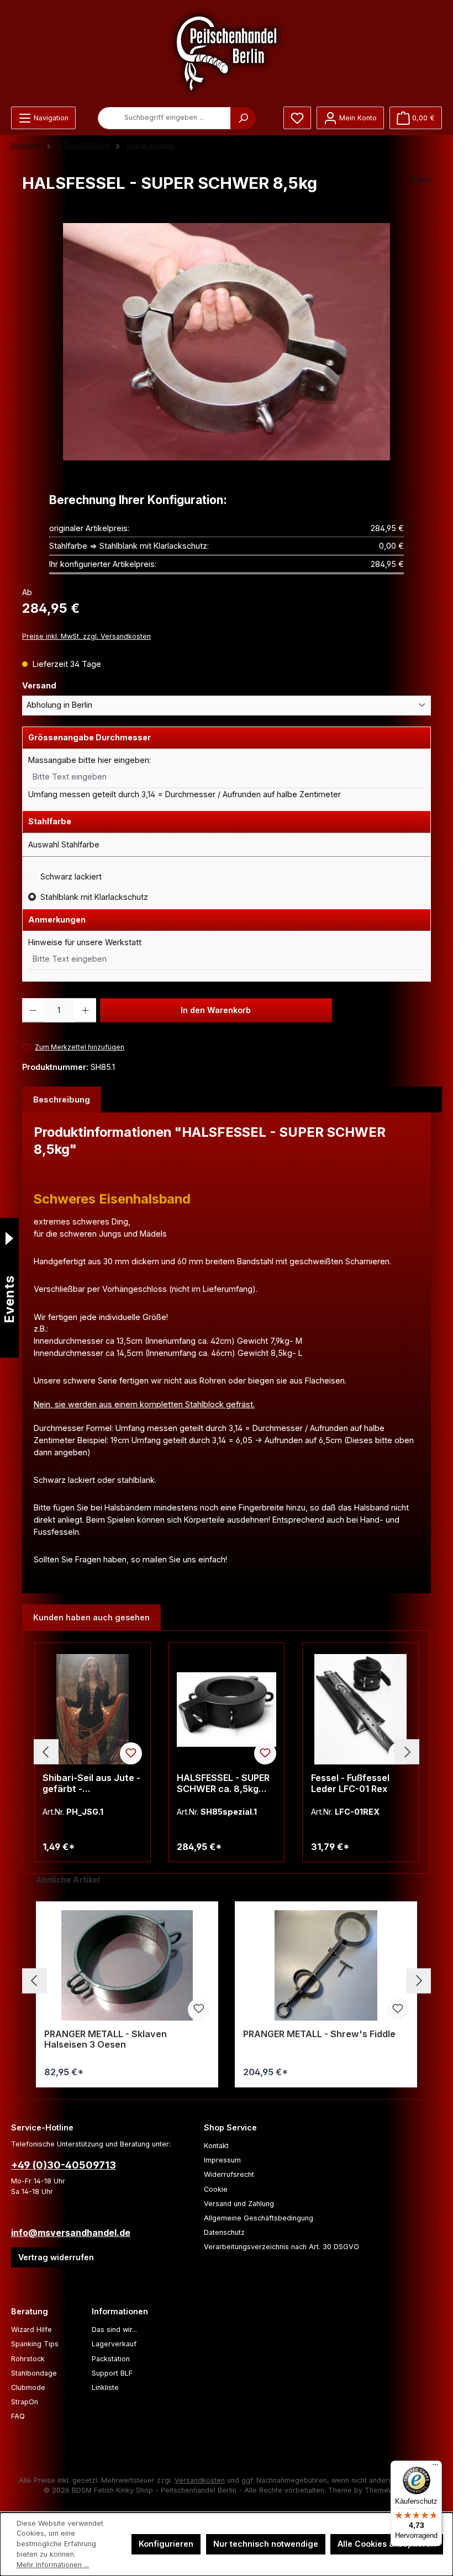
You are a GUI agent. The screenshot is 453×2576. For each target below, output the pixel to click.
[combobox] (164, 118)
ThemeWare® (387, 2490)
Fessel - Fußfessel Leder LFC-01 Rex (350, 1783)
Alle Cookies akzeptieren (387, 2544)
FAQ (18, 2416)
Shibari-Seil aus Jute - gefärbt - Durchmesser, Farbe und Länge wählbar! (91, 1784)
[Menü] (435, 2467)
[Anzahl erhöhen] (85, 1010)
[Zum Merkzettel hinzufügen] (131, 1753)
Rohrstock (28, 2359)
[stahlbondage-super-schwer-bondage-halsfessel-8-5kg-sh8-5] (226, 342)
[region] (227, 342)
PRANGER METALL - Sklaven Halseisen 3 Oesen (106, 2040)
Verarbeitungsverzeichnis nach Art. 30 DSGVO (281, 2247)
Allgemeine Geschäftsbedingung (259, 2218)
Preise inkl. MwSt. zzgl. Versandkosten (86, 636)
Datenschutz (224, 2232)
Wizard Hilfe (31, 2329)
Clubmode (28, 2387)
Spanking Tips (35, 2344)
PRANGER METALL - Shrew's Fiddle (319, 2034)
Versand (62, 685)
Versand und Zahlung (239, 2204)
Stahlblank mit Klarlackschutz (94, 897)
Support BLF (112, 2373)
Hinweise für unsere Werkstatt (85, 942)
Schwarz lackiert (71, 876)
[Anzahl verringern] (33, 1010)
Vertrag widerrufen (56, 2257)
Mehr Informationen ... (53, 2565)
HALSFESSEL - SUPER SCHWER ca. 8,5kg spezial (223, 1784)
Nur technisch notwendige (266, 2544)
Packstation (111, 2359)
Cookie (216, 2189)
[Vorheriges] (46, 1752)
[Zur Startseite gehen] (227, 53)
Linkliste (105, 2387)
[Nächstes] (407, 1752)
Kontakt (216, 2146)
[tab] (62, 1100)
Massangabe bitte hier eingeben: (89, 760)
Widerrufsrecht (229, 2174)
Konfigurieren (166, 2544)
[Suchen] (243, 118)
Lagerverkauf (114, 2344)
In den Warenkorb (216, 1010)
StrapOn (25, 2402)
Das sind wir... (114, 2329)
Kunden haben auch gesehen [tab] (91, 1617)
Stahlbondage (34, 2373)
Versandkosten (200, 2480)
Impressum (222, 2160)
